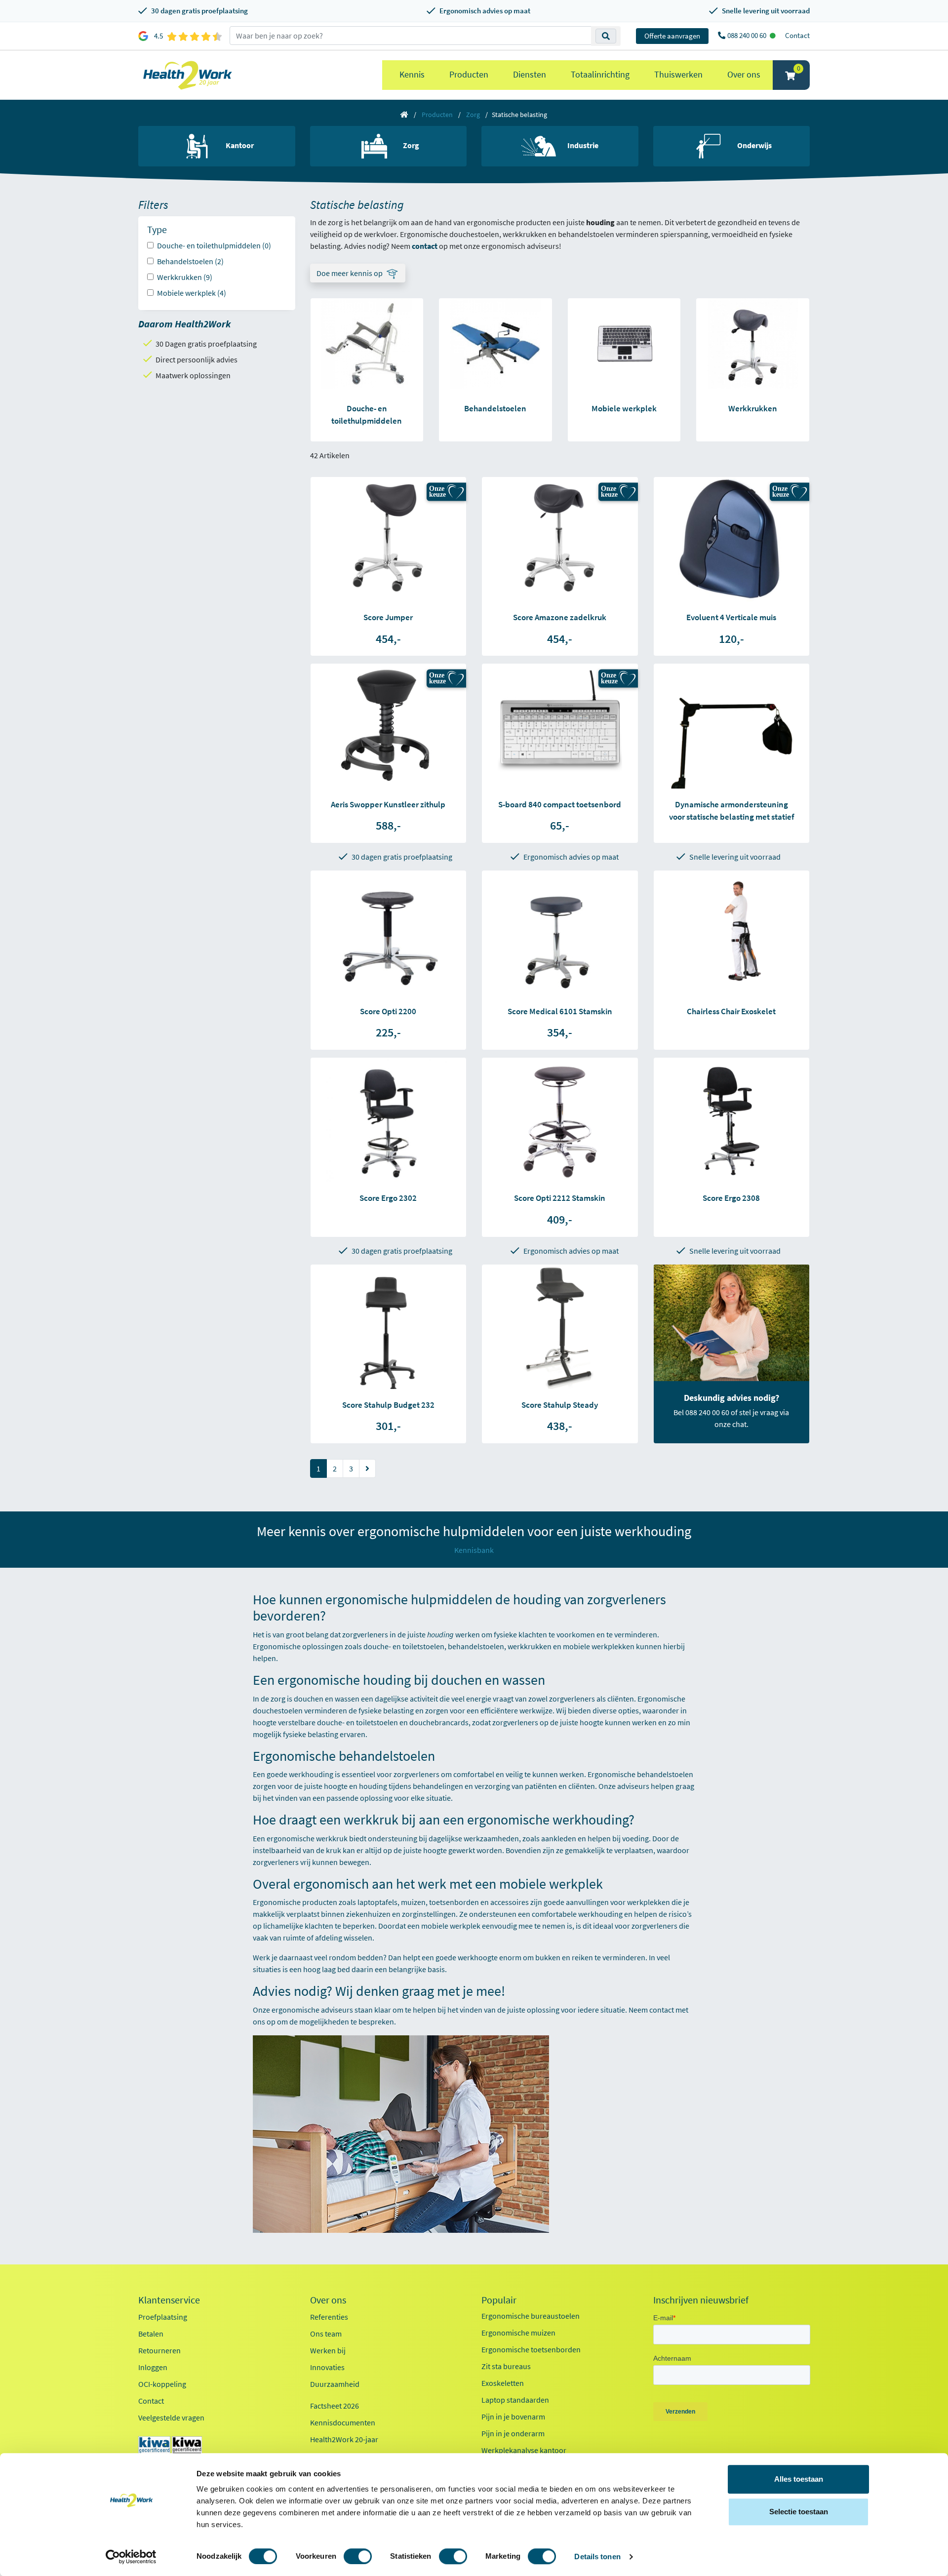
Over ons (744, 74)
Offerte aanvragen (672, 36)
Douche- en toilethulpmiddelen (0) (214, 245)
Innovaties (327, 2367)
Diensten (530, 74)
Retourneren (159, 2350)
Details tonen (597, 2556)
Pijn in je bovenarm (513, 2417)
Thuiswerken (678, 74)
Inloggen (153, 2367)
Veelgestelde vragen (171, 2417)
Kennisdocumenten (343, 2422)
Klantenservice (169, 2300)
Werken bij (328, 2350)
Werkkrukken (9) (185, 277)
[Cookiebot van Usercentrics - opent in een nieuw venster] (131, 2557)
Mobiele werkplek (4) (192, 293)
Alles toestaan (799, 2479)
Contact (797, 35)
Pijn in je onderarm (513, 2433)
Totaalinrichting (600, 74)
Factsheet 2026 (335, 2406)
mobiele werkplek (451, 1926)
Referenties (329, 2317)
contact (662, 2010)
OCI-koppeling (162, 2384)
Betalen (151, 2334)
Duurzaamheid (335, 2384)
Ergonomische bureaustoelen (531, 2316)
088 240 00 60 (748, 35)
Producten (469, 74)
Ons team (326, 2334)
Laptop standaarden (515, 2400)
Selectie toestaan (799, 2512)
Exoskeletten (503, 2383)
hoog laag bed (327, 1969)
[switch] (358, 2556)
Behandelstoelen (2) (190, 261)
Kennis (412, 74)
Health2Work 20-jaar (344, 2439)
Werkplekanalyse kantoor (524, 2450)
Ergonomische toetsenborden (531, 2349)
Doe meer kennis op (350, 273)
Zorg (473, 115)
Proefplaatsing (163, 2317)
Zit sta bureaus (506, 2366)
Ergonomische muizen (518, 2333)
